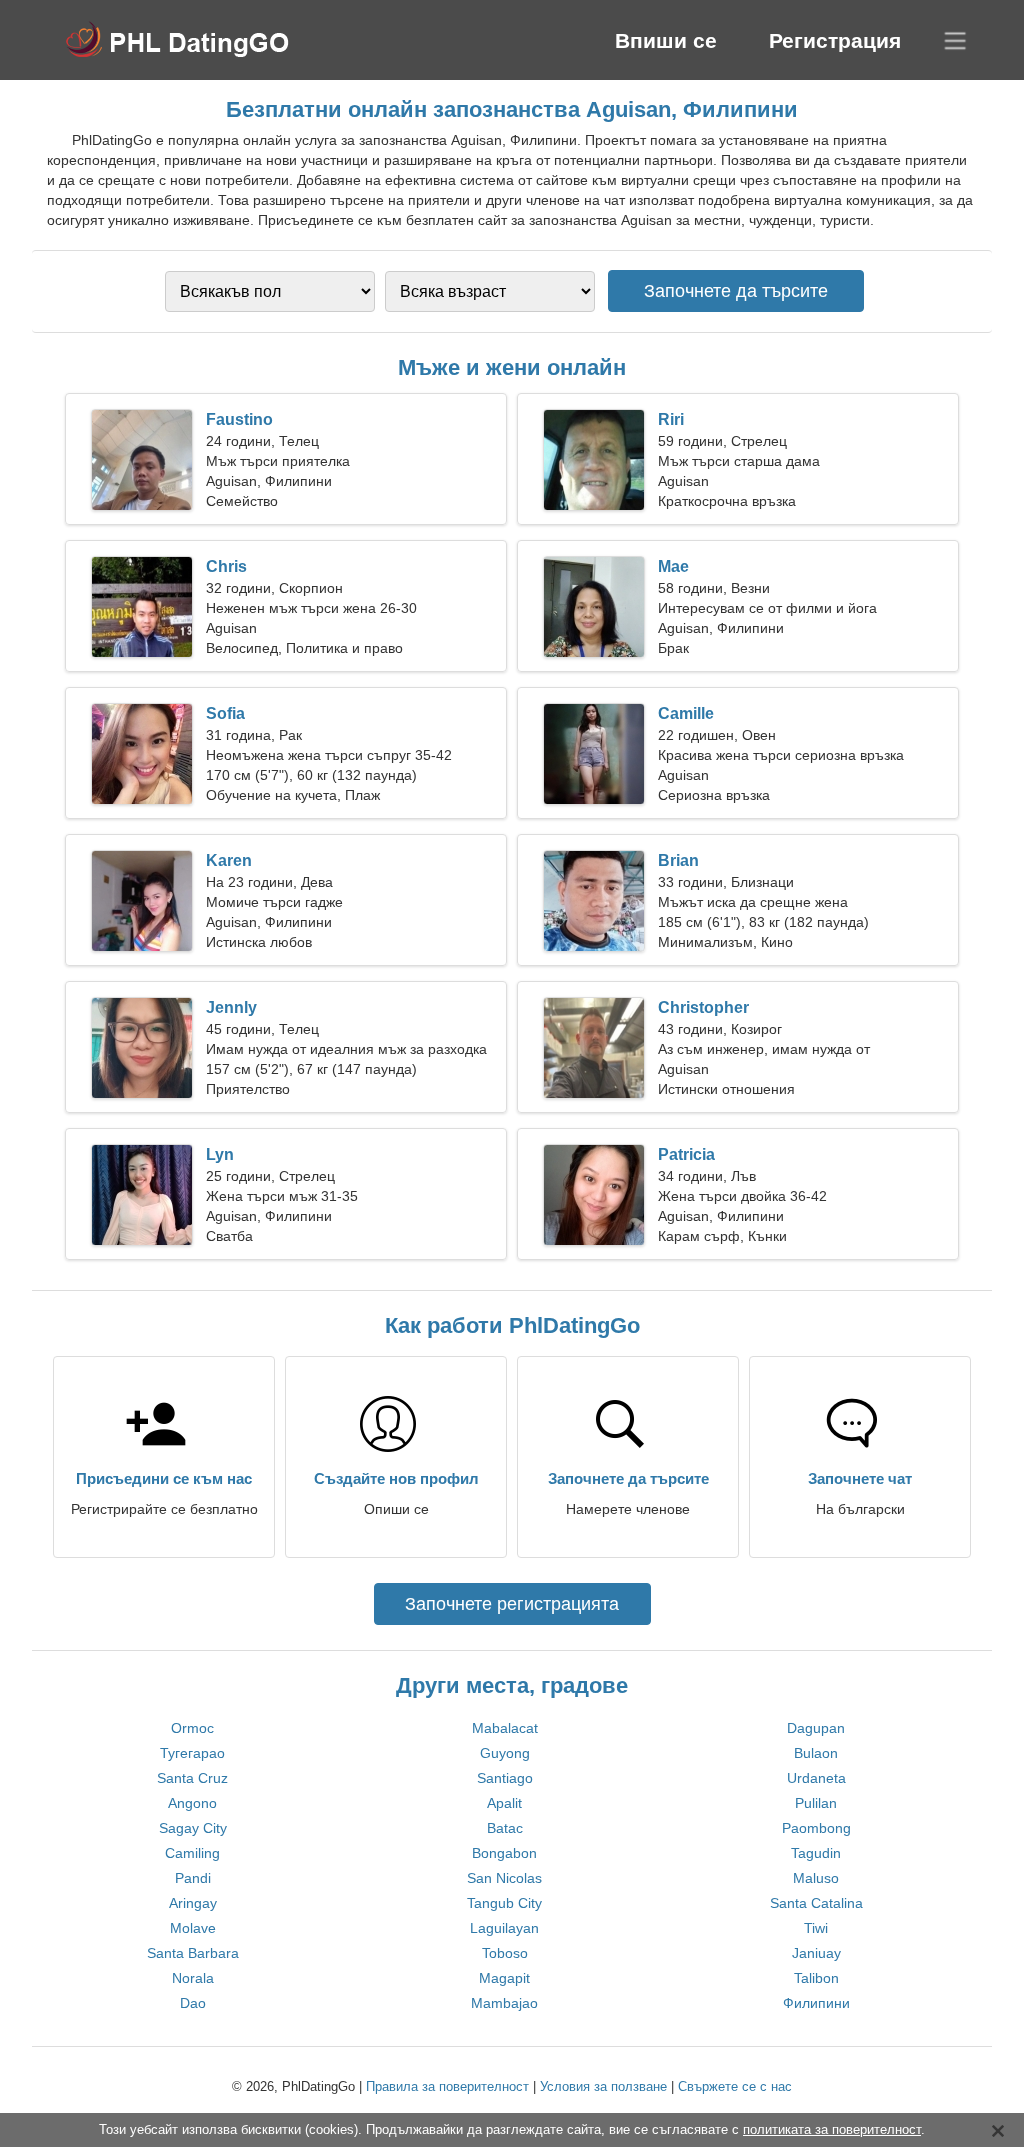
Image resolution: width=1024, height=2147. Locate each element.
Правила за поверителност (447, 2086)
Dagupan (816, 1728)
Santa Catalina (816, 1903)
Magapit (504, 1978)
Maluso (816, 1878)
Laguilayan (504, 1928)
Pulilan (816, 1803)
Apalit (504, 1803)
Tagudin (816, 1853)
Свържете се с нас (735, 2086)
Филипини (816, 2003)
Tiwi (816, 1928)
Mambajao (504, 2003)
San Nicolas (504, 1878)
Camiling (192, 1853)
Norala (193, 1978)
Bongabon (504, 1853)
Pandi (193, 1878)
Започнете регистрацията (512, 1604)
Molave (193, 1928)
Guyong (505, 1753)
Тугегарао (192, 1753)
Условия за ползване (603, 2086)
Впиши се (666, 40)
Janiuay (816, 1953)
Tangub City (504, 1903)
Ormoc (192, 1728)
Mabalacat (505, 1728)
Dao (193, 2003)
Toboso (505, 1953)
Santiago (505, 1778)
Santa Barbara (193, 1953)
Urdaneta (816, 1778)
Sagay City (193, 1828)
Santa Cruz (192, 1778)
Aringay (193, 1903)
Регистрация (835, 40)
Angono (192, 1803)
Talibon (816, 1978)
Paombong (816, 1828)
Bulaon (816, 1753)
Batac (505, 1828)
